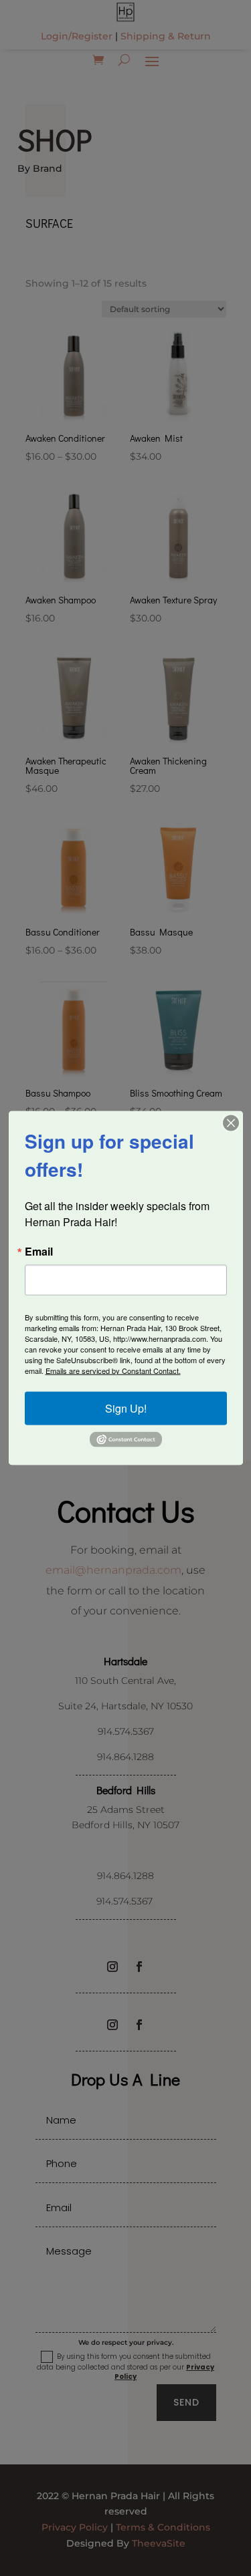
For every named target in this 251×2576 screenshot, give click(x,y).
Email (39, 1251)
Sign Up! (126, 1408)
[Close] (231, 1123)
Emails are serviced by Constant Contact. (113, 1370)
